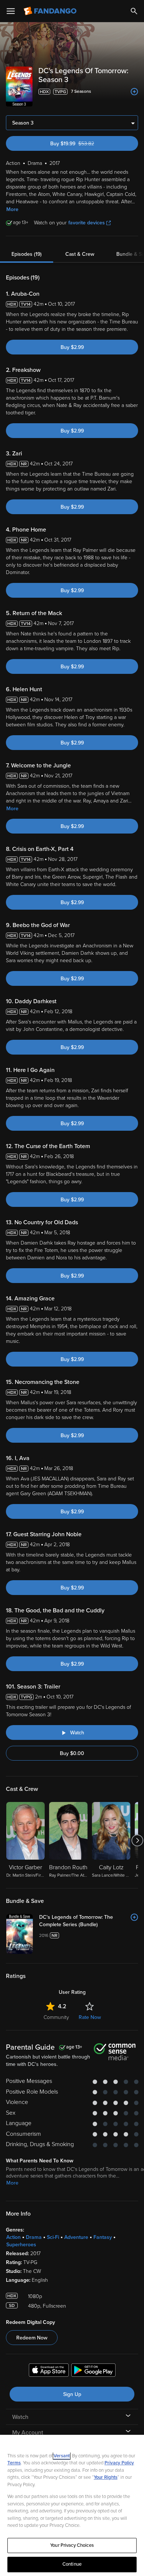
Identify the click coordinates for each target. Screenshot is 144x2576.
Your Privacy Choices (72, 2545)
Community (56, 2017)
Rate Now (90, 2017)
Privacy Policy (119, 2463)
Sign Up (72, 2394)
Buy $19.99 (85, 144)
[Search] (134, 11)
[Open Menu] (11, 11)
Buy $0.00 (72, 1753)
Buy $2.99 (72, 347)
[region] (72, 2505)
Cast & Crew (80, 254)
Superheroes (21, 2245)
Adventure (76, 2237)
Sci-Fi (53, 2237)
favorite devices (87, 223)
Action (13, 2237)
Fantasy (103, 2237)
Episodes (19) (27, 254)
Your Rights (106, 2477)
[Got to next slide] (137, 1840)
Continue (72, 2564)
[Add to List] (134, 92)
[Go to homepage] (51, 11)
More (12, 209)
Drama (34, 2237)
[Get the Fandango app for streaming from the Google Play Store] (93, 2371)
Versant (62, 2456)
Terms (14, 2463)
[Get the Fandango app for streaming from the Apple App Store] (49, 2371)
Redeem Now (32, 2338)
